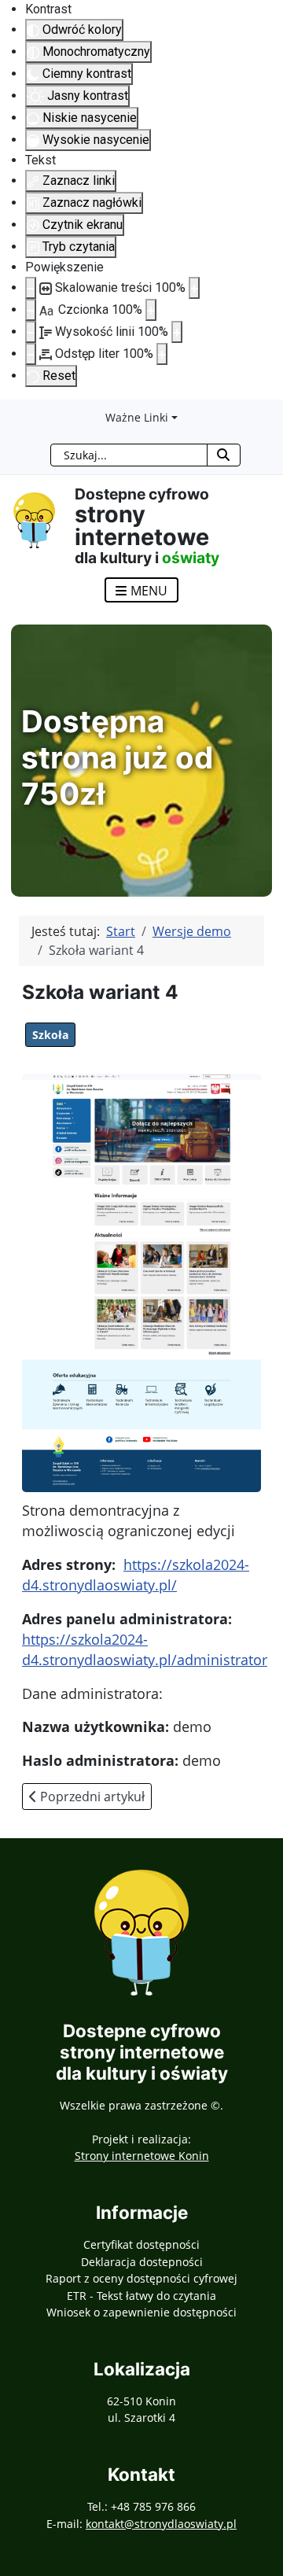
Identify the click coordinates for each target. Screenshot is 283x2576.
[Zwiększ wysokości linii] (177, 332)
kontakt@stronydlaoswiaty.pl (161, 2524)
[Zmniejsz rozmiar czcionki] (31, 310)
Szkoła (50, 1035)
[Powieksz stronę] (194, 288)
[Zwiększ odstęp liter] (162, 354)
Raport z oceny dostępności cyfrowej (141, 2278)
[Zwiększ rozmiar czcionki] (151, 310)
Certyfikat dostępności (141, 2244)
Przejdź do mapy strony (12, 412)
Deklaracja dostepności (142, 2262)
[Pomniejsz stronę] (31, 288)
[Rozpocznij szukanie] (224, 455)
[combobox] (129, 455)
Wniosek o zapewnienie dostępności (141, 2312)
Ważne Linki (137, 417)
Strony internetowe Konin (142, 2156)
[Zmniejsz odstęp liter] (31, 354)
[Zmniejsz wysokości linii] (31, 332)
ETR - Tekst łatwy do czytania (141, 2296)
